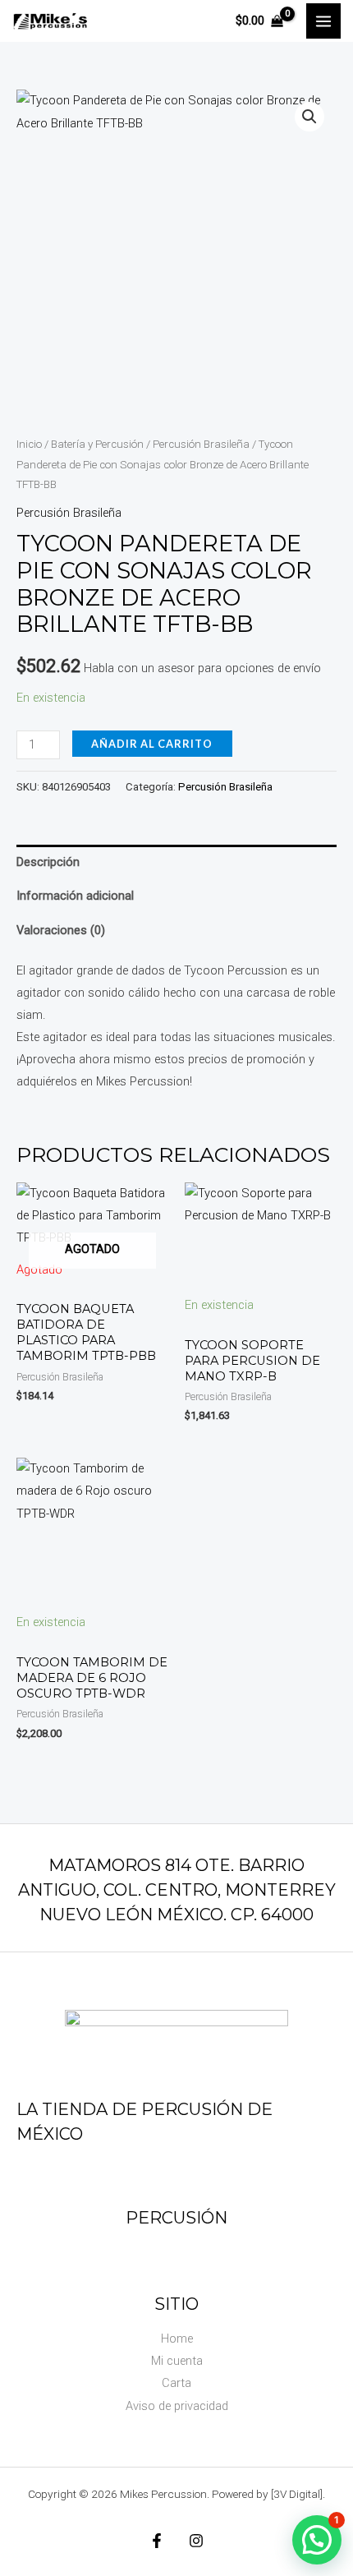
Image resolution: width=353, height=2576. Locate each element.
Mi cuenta (177, 2361)
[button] (309, 117)
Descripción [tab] (48, 862)
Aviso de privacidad (177, 2406)
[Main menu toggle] (323, 21)
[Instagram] (196, 2541)
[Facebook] (157, 2541)
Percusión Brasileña (201, 444)
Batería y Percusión (97, 444)
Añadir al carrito (152, 744)
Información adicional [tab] (75, 896)
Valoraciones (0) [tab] (61, 930)
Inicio (29, 444)
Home (177, 2339)
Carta (176, 2383)
